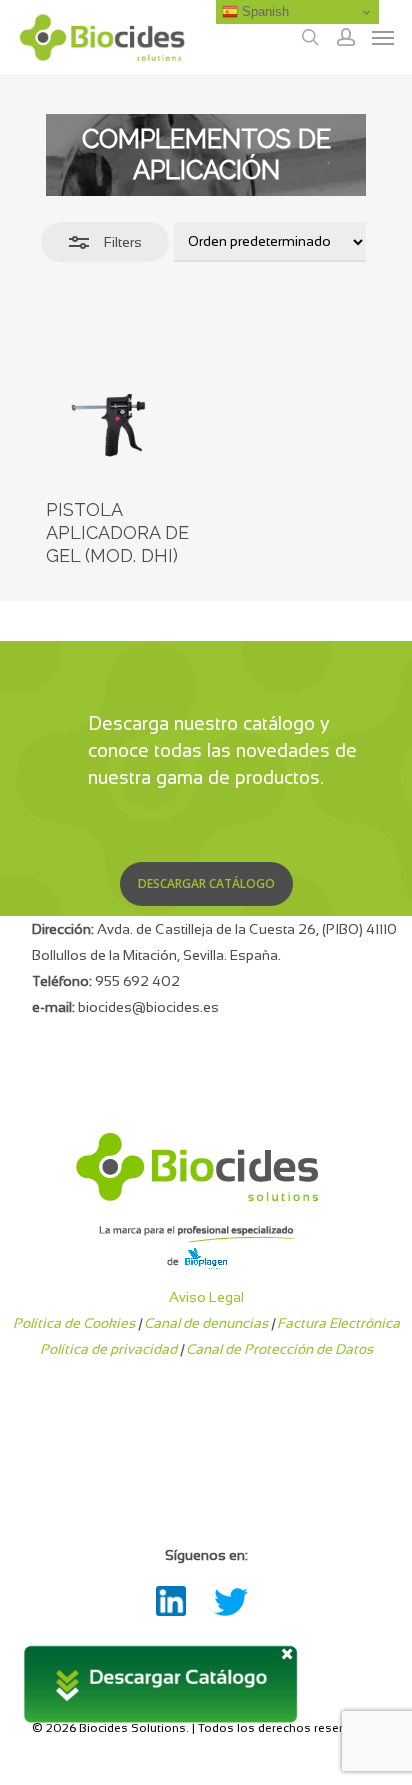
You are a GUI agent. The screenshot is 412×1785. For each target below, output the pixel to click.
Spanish (263, 11)
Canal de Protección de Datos (279, 1349)
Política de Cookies (74, 1323)
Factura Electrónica (338, 1323)
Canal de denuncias (206, 1323)
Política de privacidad (108, 1349)
